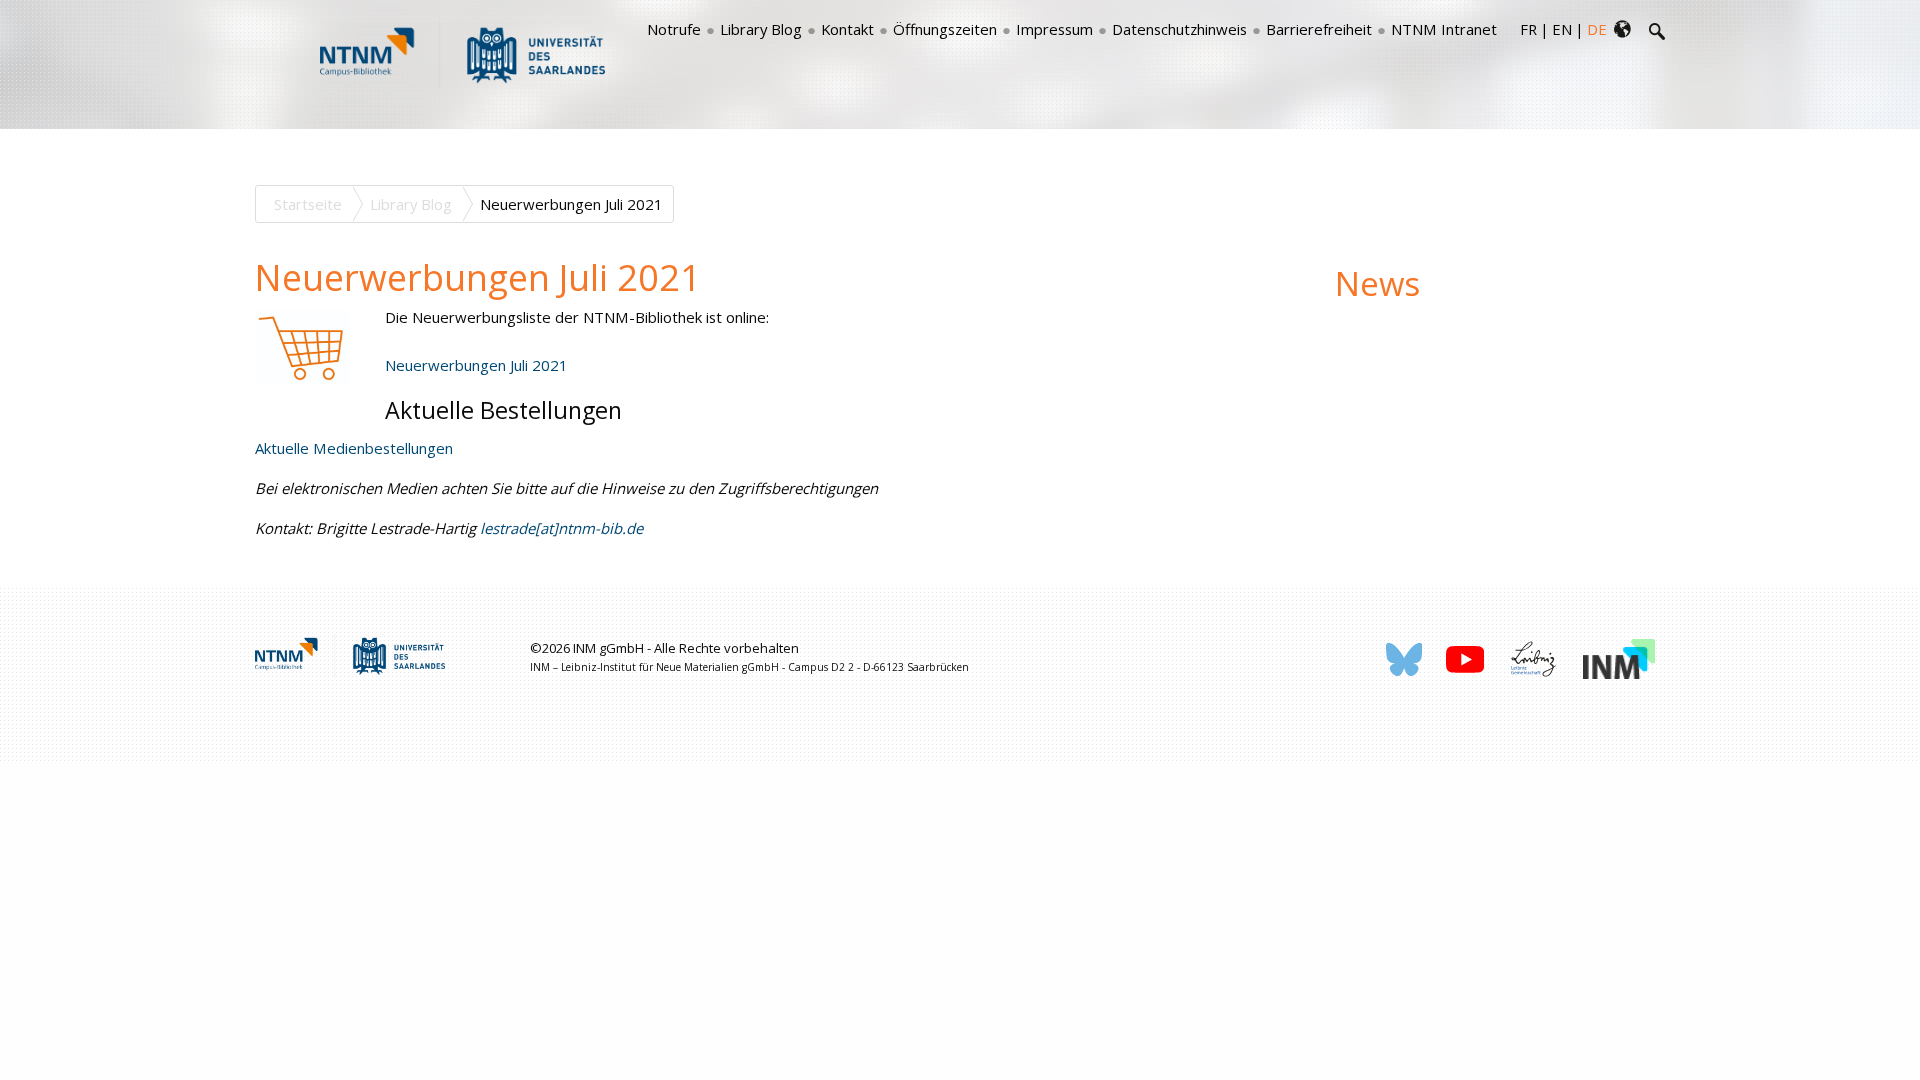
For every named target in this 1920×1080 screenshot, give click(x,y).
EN (1562, 29)
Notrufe (674, 29)
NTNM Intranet (1444, 29)
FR (1528, 29)
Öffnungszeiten (945, 29)
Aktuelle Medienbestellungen (354, 448)
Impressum (1054, 29)
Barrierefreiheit (1319, 29)
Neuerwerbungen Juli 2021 (476, 365)
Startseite (308, 204)
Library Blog (761, 29)
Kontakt (847, 29)
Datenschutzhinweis (1179, 29)
